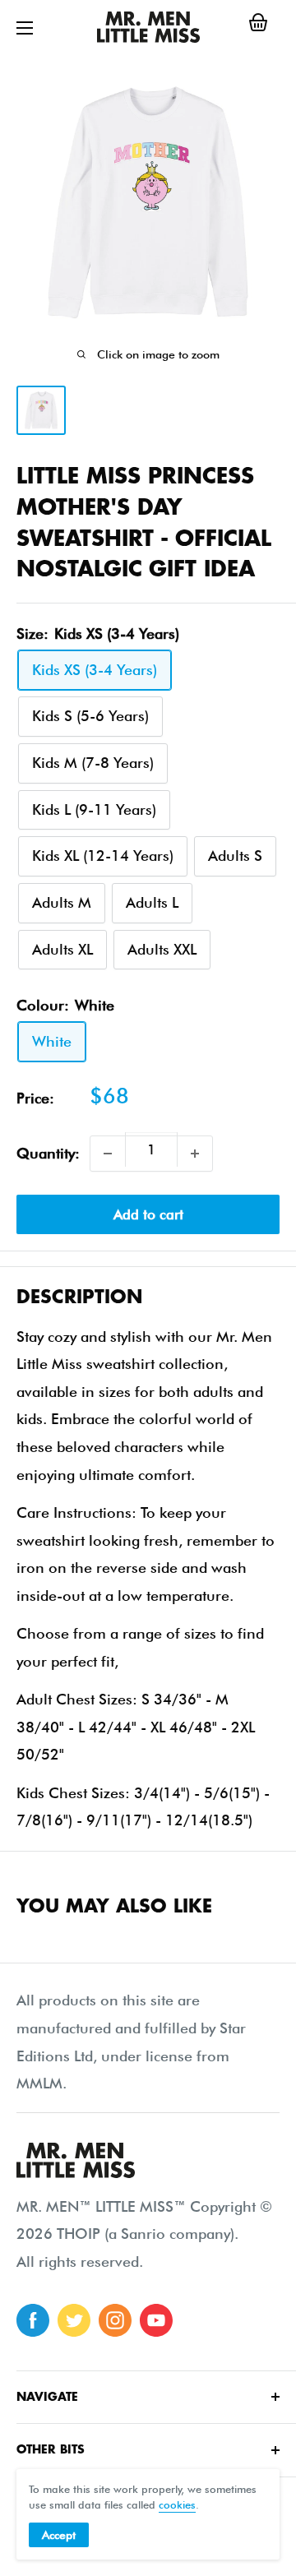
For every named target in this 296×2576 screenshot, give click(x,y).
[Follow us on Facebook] (33, 2320)
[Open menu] (25, 28)
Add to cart (148, 1214)
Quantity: (48, 1153)
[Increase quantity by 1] (195, 1154)
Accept (59, 2535)
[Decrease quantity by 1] (108, 1154)
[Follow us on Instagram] (115, 2320)
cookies (177, 2504)
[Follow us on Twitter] (74, 2320)
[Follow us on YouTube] (156, 2320)
